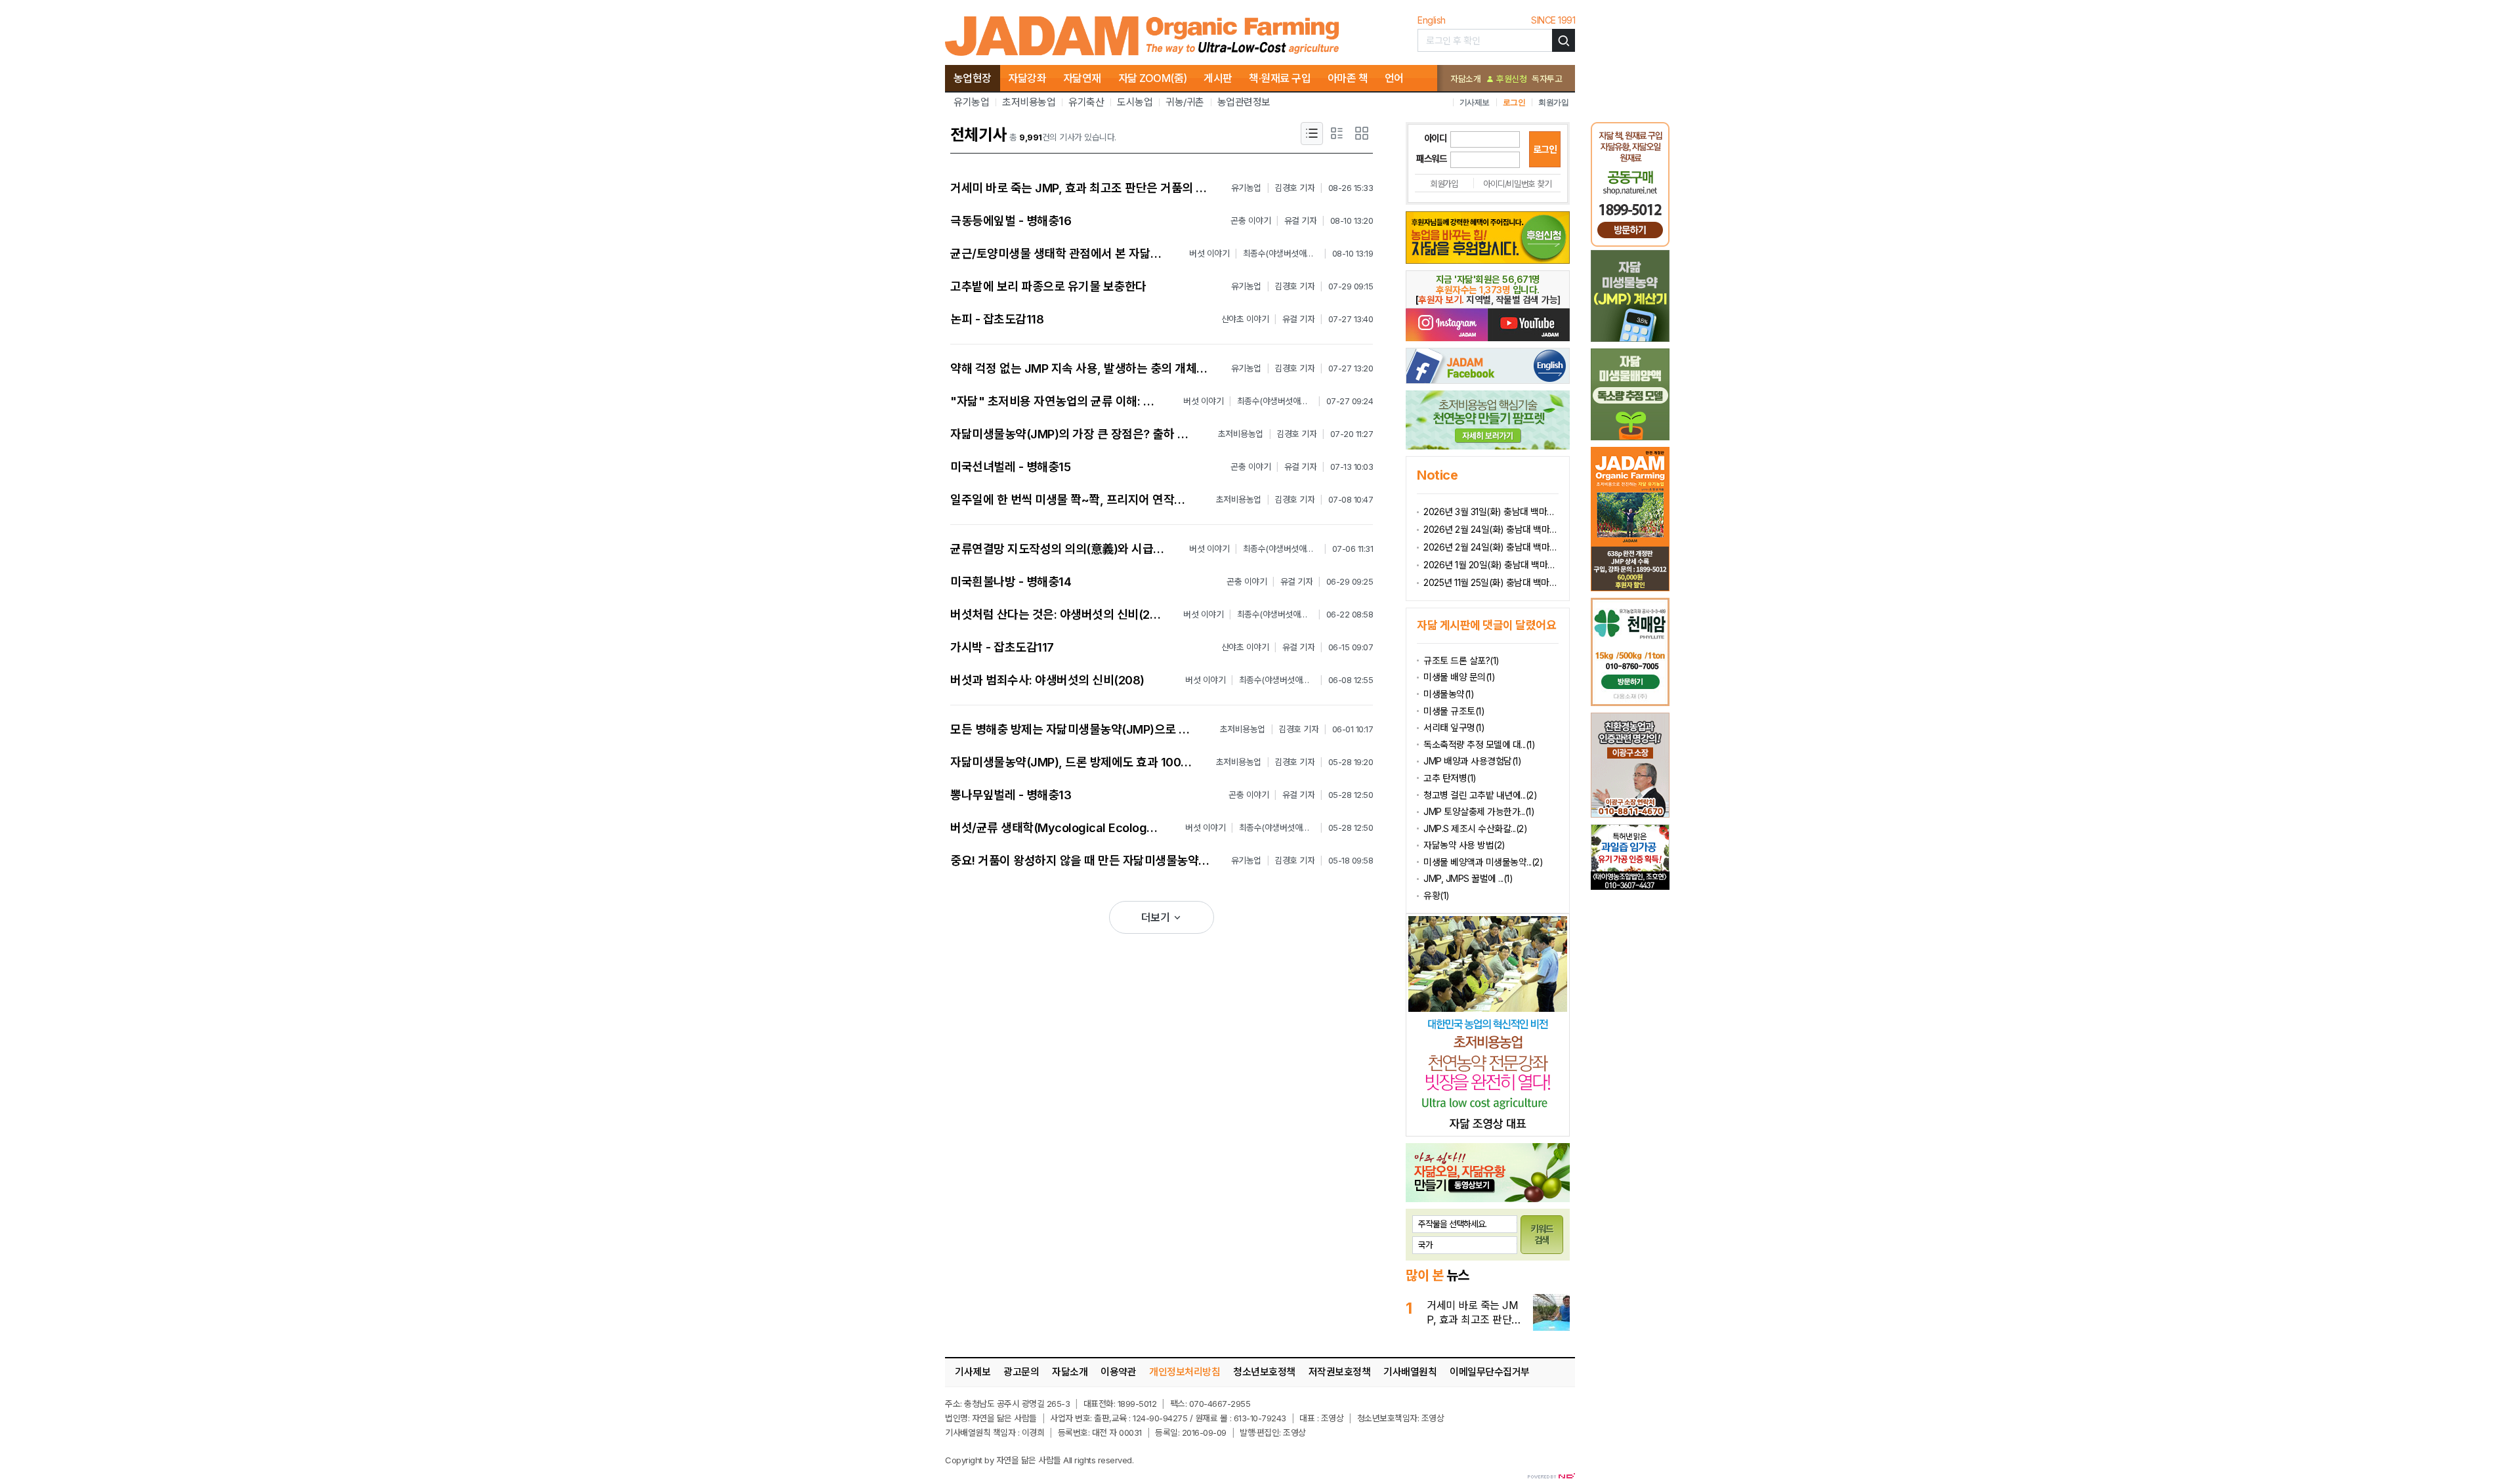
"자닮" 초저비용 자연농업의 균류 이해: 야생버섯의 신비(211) (1099, 401)
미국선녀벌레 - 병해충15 (1010, 467)
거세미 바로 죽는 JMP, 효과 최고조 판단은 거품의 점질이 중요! (1103, 188)
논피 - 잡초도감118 (997, 319)
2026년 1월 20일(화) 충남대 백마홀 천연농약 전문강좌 (1491, 565)
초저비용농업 (1029, 102)
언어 (1394, 78)
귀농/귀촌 (1185, 102)
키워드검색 (1542, 1234)
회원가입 (1553, 102)
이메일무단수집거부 (1490, 1372)
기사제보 (1475, 102)
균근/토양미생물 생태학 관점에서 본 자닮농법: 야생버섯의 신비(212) (1117, 254)
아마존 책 (1348, 78)
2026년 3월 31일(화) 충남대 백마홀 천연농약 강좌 (1491, 512)
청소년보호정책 (1264, 1372)
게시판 (1218, 78)
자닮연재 (1082, 78)
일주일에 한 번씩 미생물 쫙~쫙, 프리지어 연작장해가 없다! (1092, 500)
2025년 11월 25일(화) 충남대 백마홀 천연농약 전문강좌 (1491, 582)
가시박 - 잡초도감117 (1002, 647)
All (1068, 1460)
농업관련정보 (1244, 102)
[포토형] (1362, 134)
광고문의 (1021, 1372)
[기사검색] (1564, 40)
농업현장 (973, 78)
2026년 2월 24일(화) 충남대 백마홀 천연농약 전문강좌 (1491, 547)
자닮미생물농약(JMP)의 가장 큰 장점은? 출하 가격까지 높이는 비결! (1117, 434)
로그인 (1514, 102)
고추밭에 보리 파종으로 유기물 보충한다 (1048, 286)
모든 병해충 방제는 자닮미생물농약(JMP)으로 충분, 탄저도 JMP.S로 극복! (1132, 729)
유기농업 (971, 102)
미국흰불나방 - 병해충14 (1011, 582)
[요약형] (1337, 134)
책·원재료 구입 (1280, 78)
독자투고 (1547, 79)
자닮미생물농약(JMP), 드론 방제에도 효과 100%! (1073, 762)
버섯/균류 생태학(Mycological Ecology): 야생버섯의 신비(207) (1111, 828)
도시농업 (1135, 102)
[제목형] (1312, 134)
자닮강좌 (1027, 78)
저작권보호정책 (1340, 1372)
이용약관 (1118, 1372)
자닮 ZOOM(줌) (1153, 78)
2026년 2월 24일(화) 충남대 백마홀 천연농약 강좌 (1491, 529)
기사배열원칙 (1410, 1372)
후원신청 (1510, 79)
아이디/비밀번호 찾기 (1517, 184)
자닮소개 (1465, 79)
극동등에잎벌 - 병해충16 (1011, 221)
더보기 (1157, 917)
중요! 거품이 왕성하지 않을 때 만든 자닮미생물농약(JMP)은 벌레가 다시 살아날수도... (1159, 861)
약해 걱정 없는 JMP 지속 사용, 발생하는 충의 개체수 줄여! (1093, 368)
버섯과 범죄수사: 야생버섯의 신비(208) (1047, 680)
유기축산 (1086, 102)
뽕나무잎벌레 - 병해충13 (1011, 795)
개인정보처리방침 (1185, 1372)
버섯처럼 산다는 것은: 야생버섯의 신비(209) (1060, 615)
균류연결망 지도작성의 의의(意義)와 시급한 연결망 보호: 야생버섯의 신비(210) (1144, 549)
